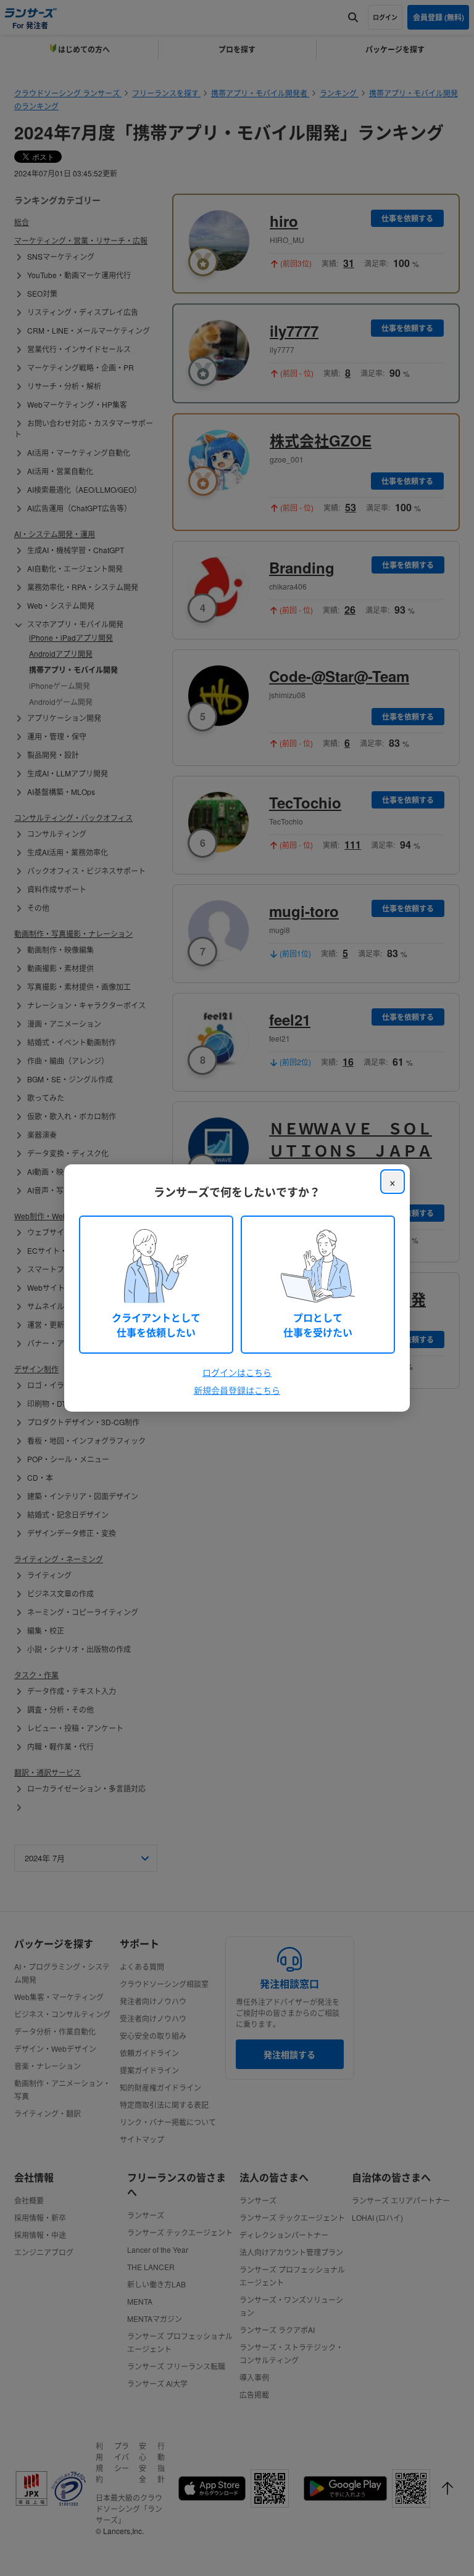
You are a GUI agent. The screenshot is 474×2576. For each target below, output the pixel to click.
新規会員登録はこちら (237, 1390)
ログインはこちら (237, 1372)
